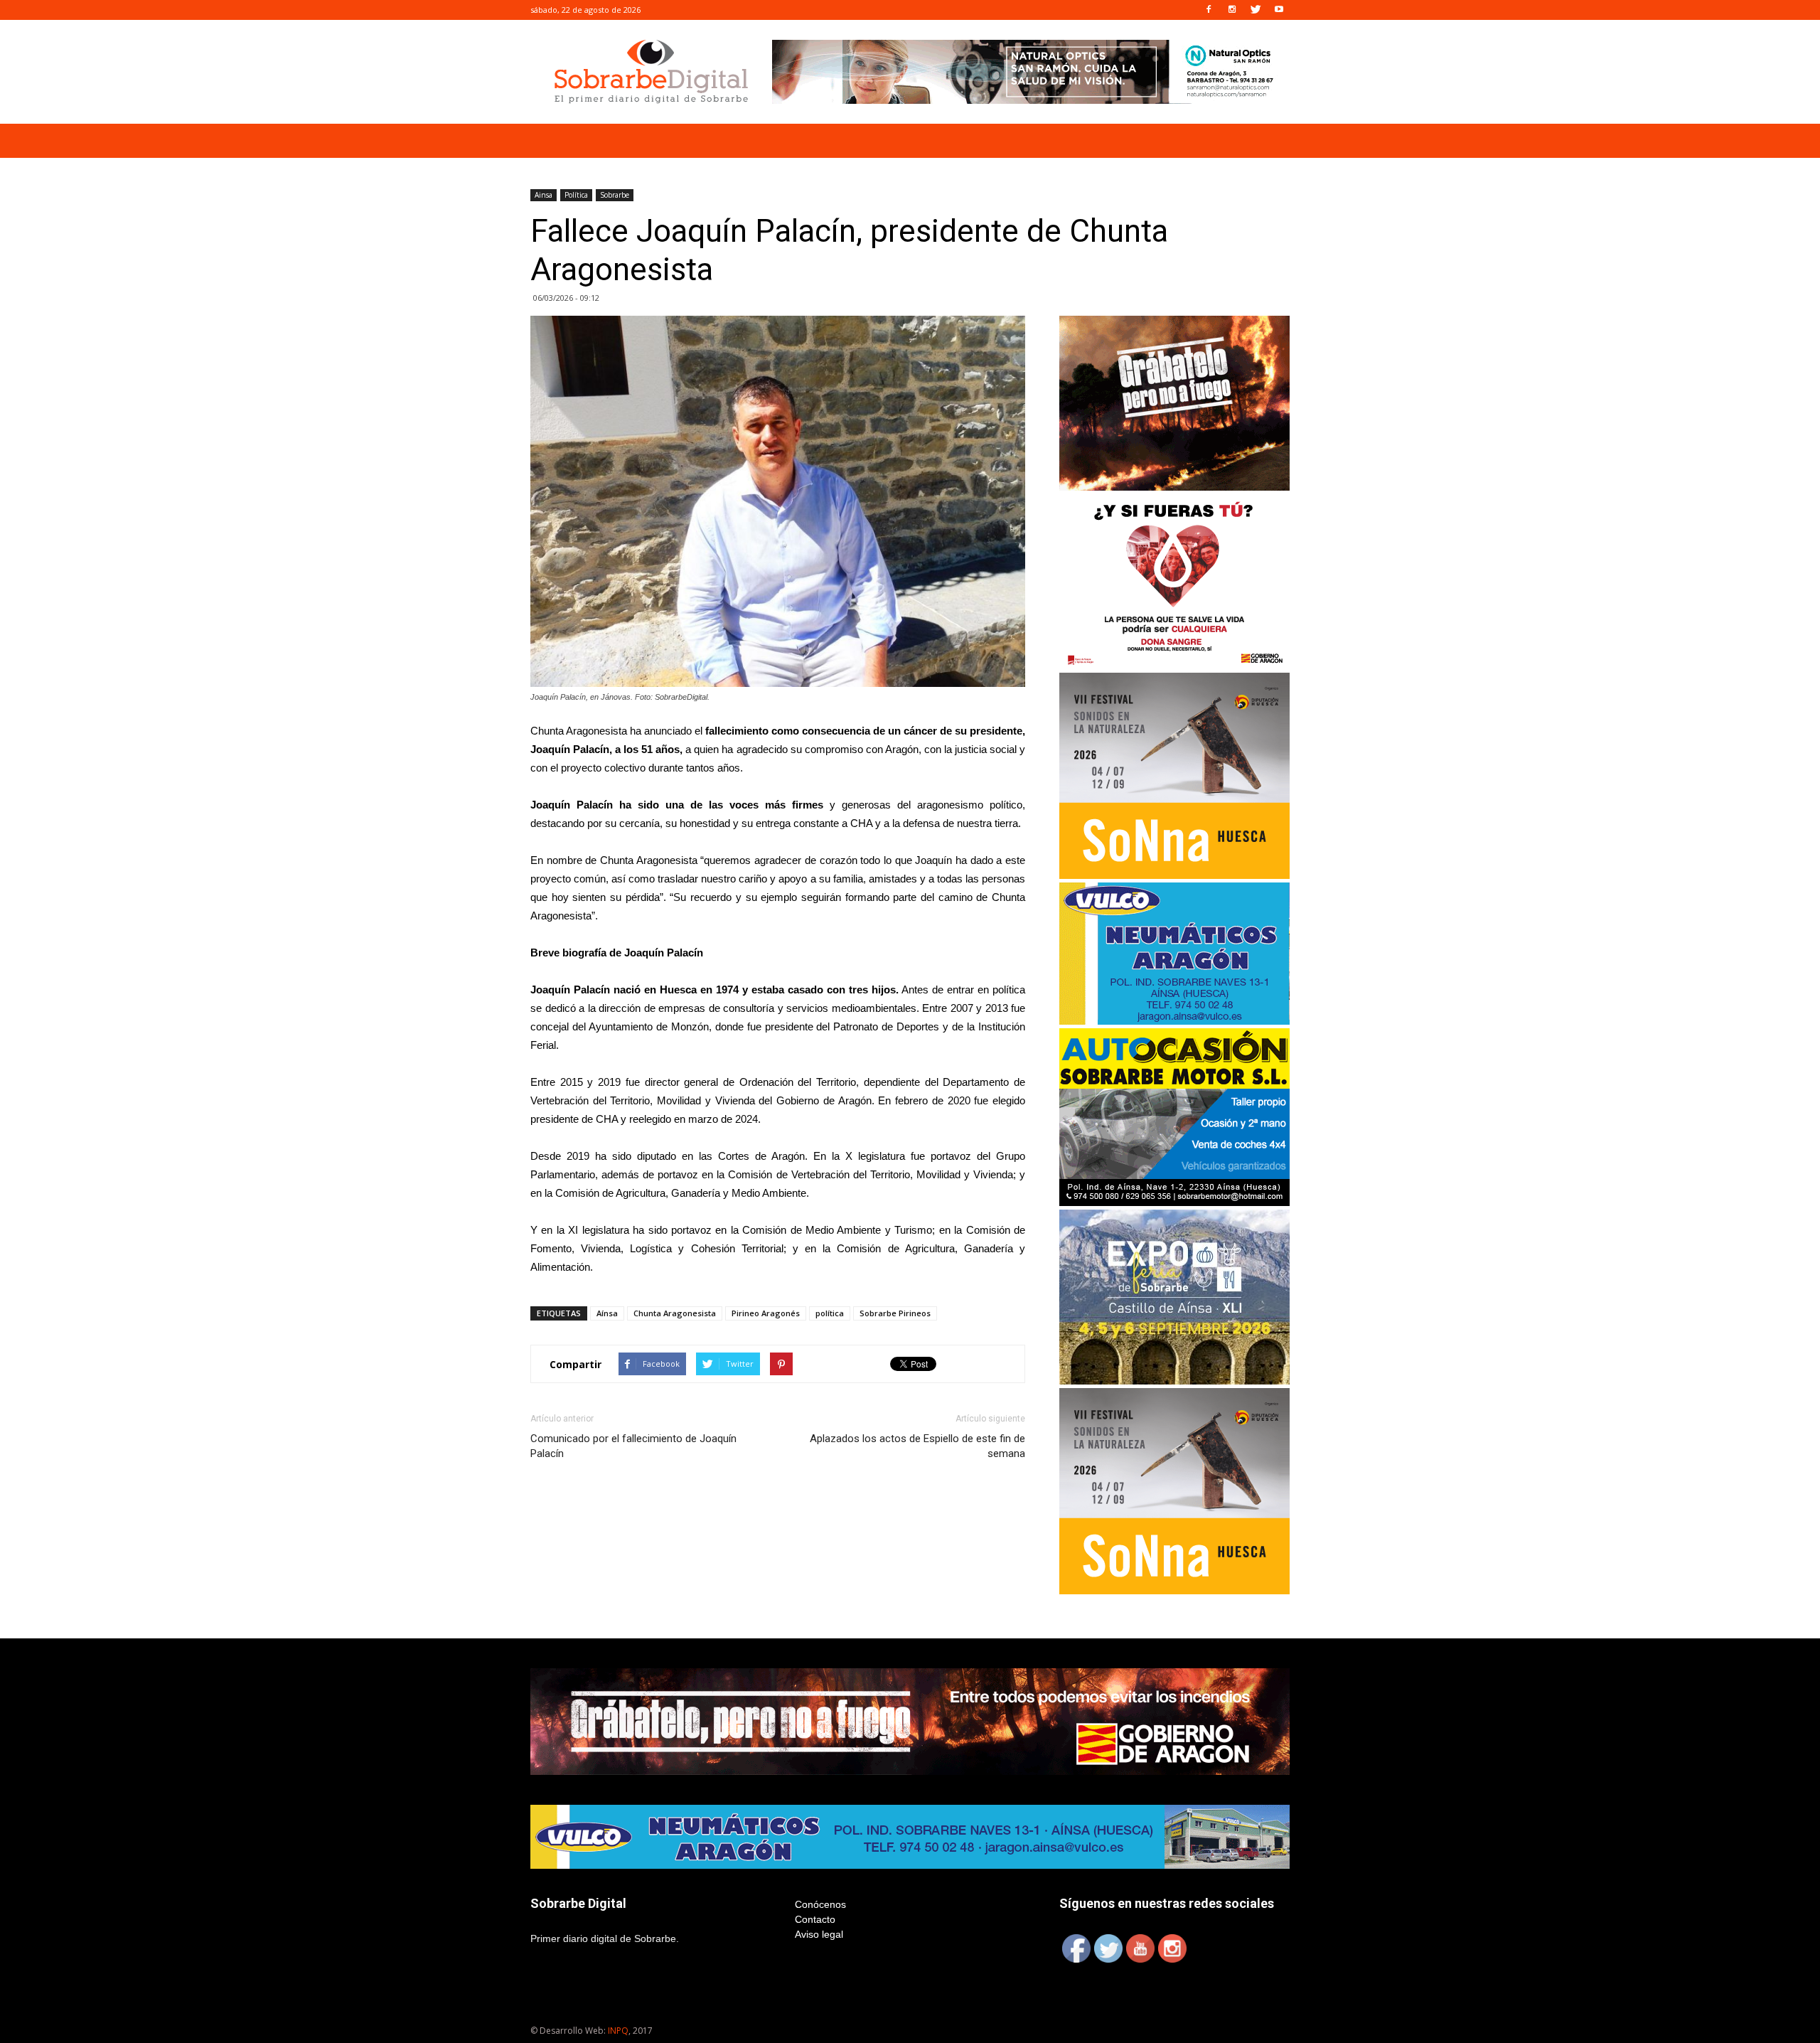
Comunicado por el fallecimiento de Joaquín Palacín (633, 1446)
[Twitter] (1256, 10)
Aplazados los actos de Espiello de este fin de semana (917, 1446)
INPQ (618, 2031)
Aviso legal (819, 1934)
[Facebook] (1209, 10)
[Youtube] (1279, 10)
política (830, 1313)
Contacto (815, 1919)
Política (576, 195)
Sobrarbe (615, 195)
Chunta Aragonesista (675, 1313)
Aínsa (607, 1313)
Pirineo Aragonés (766, 1313)
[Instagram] (1232, 10)
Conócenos (820, 1904)
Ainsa (544, 195)
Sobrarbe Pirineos (895, 1313)
